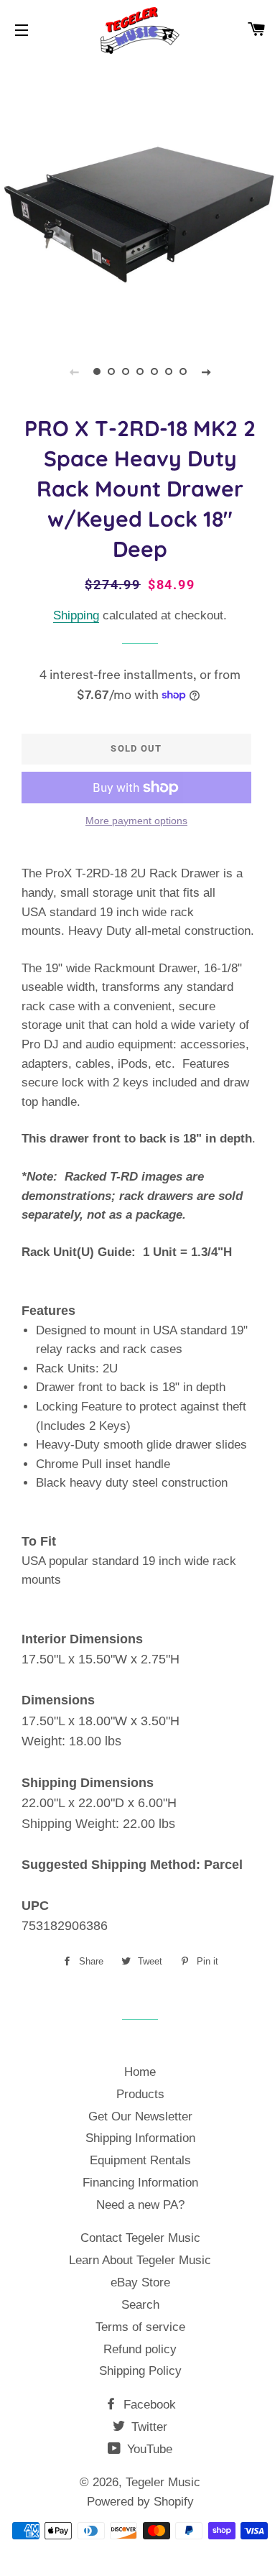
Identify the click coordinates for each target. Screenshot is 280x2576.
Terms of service (140, 2327)
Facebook (148, 2405)
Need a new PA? (140, 2205)
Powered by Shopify (140, 2502)
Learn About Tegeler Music (140, 2260)
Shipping (76, 615)
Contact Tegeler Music (140, 2238)
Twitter (148, 2427)
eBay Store (140, 2282)
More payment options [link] (136, 821)
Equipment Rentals (140, 2160)
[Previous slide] (74, 371)
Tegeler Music (163, 2482)
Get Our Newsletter (140, 2116)
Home (140, 2072)
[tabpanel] (140, 198)
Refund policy (140, 2349)
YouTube (148, 2449)
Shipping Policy (140, 2371)
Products (140, 2094)
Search (140, 2305)
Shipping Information (140, 2138)
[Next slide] (206, 371)
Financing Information (140, 2183)
